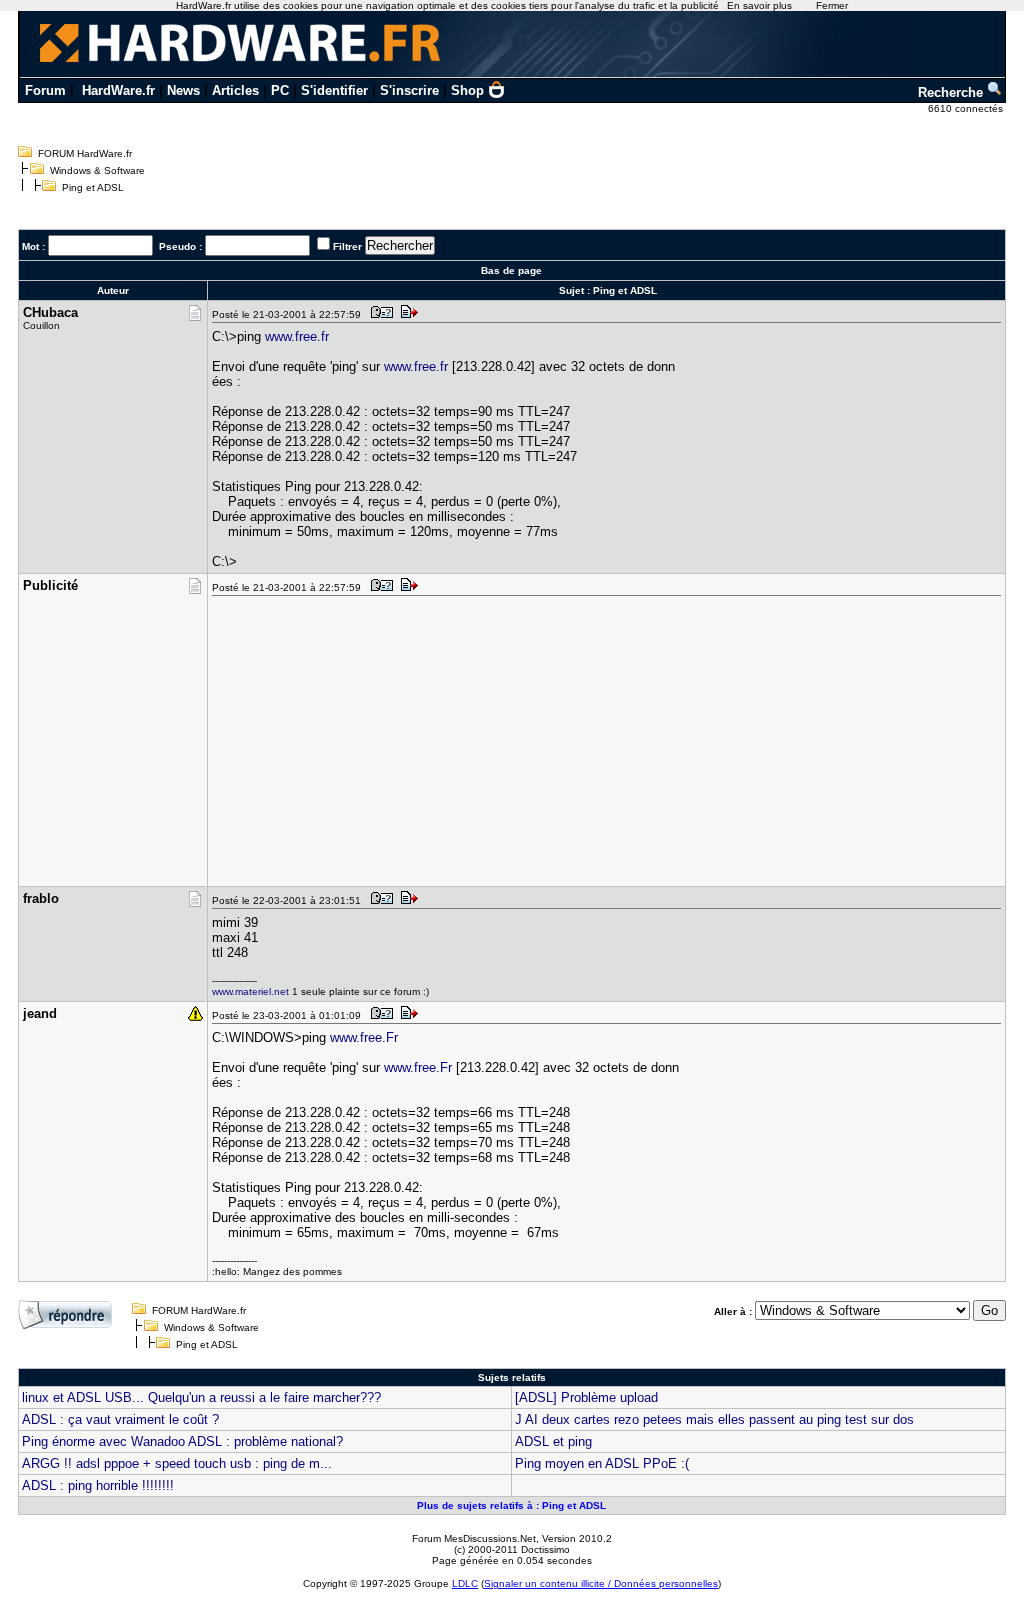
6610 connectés (967, 108)
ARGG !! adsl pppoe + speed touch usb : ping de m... (177, 1463)
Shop (467, 90)
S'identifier (334, 90)
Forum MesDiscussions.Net (474, 1538)
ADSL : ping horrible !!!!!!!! (98, 1485)
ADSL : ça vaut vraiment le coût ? (120, 1419)
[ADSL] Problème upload (586, 1397)
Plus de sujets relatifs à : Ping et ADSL (511, 1505)
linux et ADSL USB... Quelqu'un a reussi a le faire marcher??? (201, 1397)
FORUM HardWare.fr (85, 153)
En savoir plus (759, 5)
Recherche (952, 92)
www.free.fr (297, 336)
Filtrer (347, 246)
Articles (235, 90)
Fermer (832, 5)
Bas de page (511, 270)
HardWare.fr (118, 90)
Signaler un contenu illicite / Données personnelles (601, 1583)
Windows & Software (97, 170)
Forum (45, 90)
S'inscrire (409, 90)
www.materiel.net (250, 991)
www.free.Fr (364, 1037)
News (183, 90)
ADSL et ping (553, 1441)
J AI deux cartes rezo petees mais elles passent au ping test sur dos (714, 1419)
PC (280, 90)
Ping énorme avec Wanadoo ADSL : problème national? (182, 1441)
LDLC (465, 1583)
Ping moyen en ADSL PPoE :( (602, 1463)
